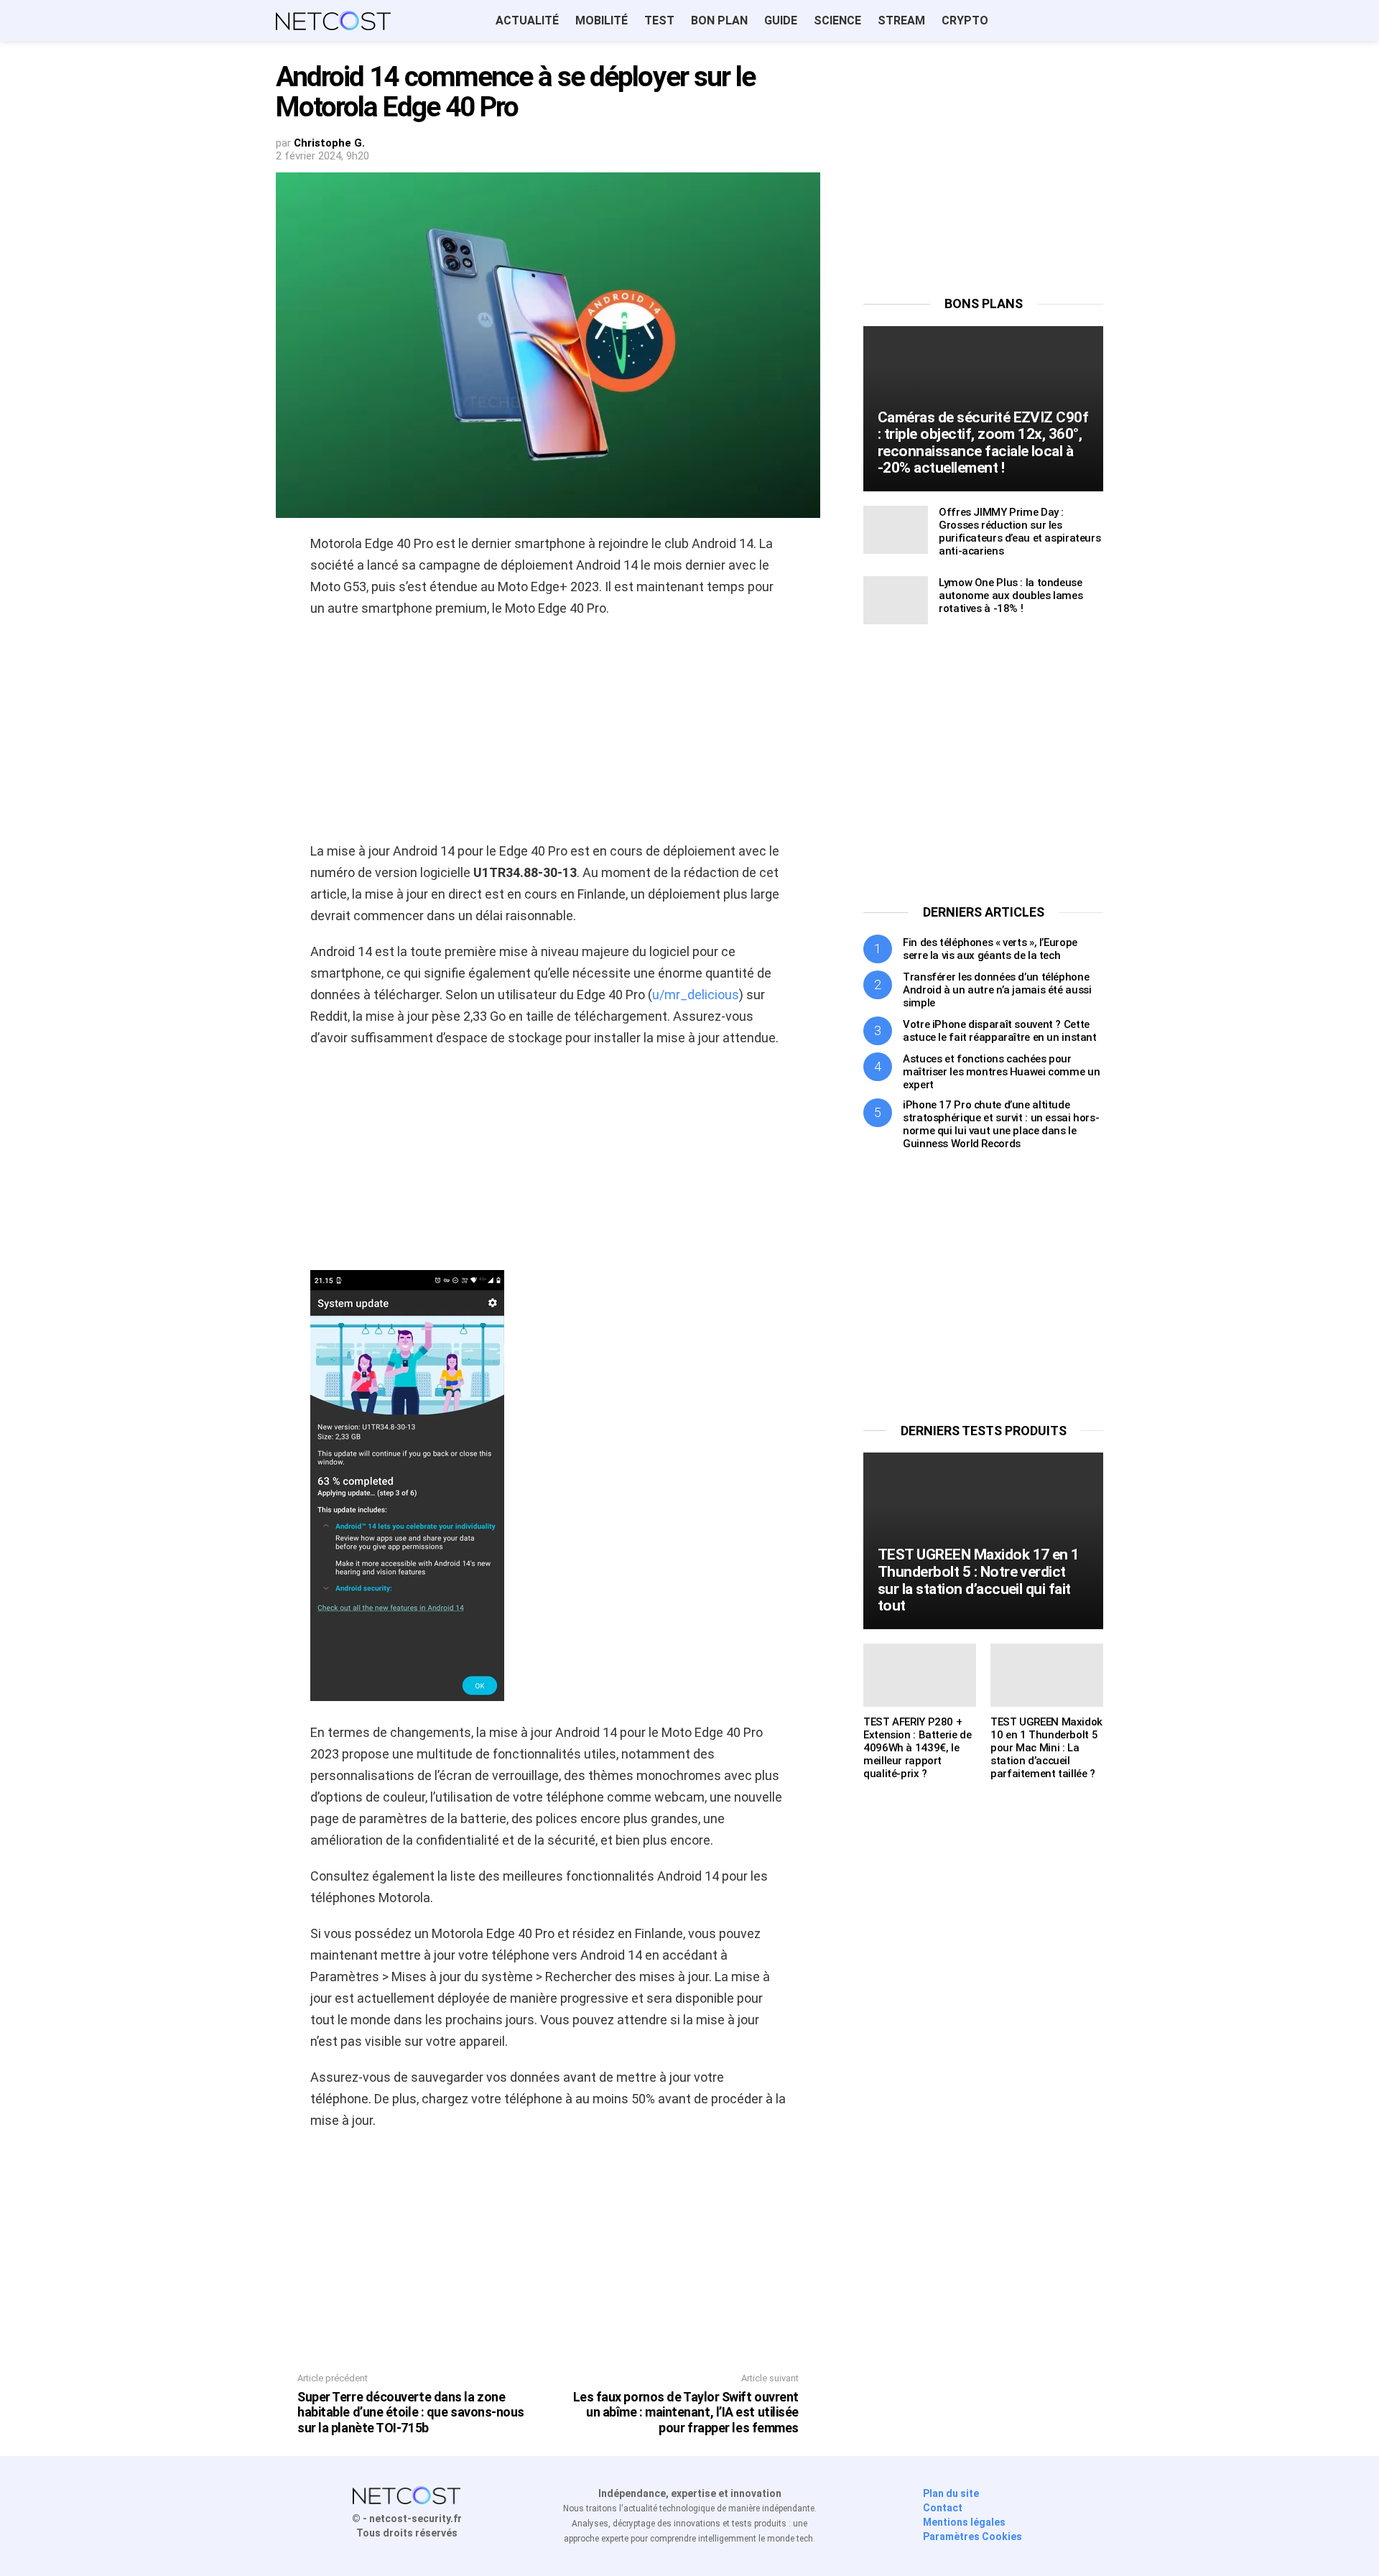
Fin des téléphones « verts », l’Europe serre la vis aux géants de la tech (990, 949)
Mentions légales (964, 2522)
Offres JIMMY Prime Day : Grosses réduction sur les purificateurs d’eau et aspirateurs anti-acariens (1020, 532)
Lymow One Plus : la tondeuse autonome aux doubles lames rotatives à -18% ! (1011, 596)
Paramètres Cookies (972, 2536)
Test (659, 20)
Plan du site (951, 2493)
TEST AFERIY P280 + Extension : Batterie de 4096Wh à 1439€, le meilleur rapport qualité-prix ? (917, 1748)
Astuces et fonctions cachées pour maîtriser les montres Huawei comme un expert (1001, 1072)
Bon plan (719, 20)
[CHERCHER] (1095, 21)
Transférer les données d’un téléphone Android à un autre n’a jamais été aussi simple (997, 990)
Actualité (527, 20)
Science (837, 20)
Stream (901, 20)
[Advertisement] (548, 734)
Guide (781, 20)
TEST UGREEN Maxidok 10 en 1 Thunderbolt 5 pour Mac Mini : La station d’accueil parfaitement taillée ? (1046, 1748)
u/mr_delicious (696, 995)
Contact (943, 2508)
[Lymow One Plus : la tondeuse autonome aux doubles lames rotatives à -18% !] (896, 600)
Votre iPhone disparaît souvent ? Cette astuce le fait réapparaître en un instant (1000, 1031)
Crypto (965, 20)
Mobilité (602, 20)
